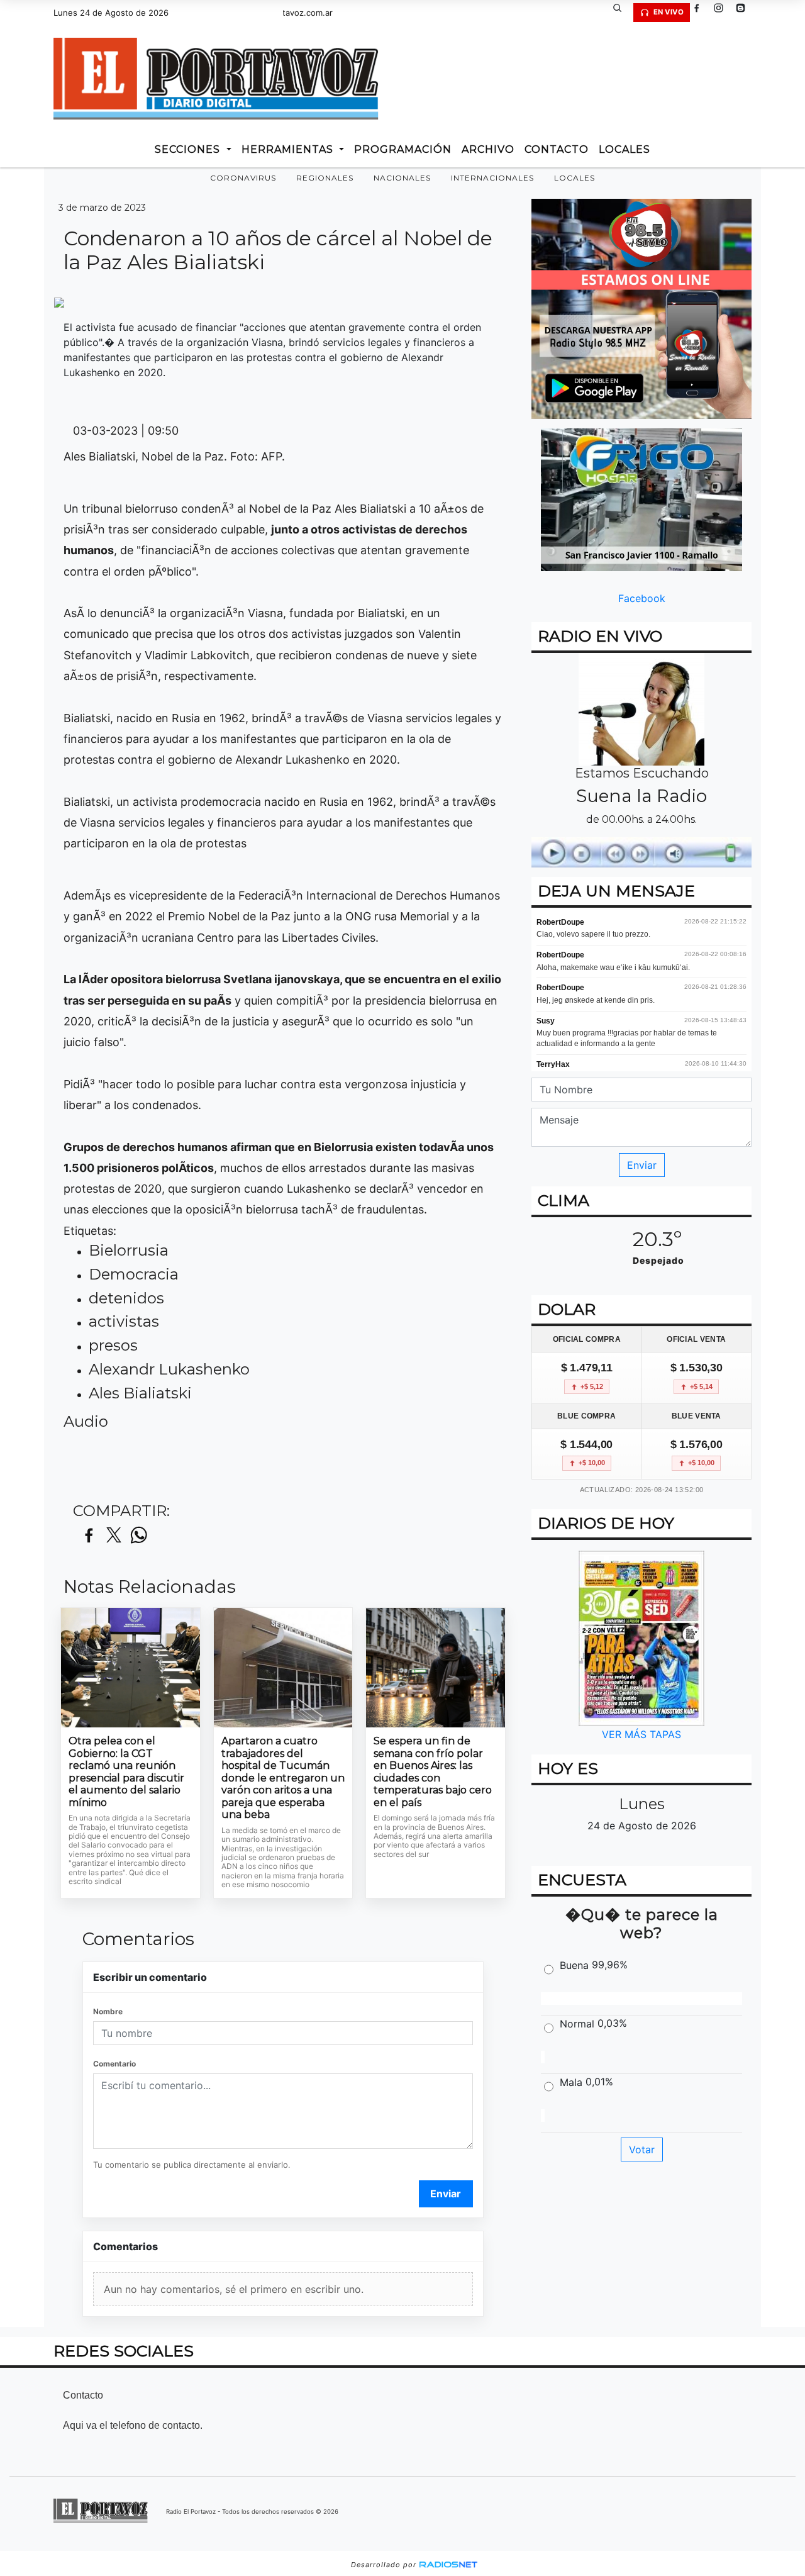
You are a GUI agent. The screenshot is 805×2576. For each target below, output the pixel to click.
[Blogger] (745, 13)
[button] (622, 13)
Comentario (114, 2064)
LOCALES (625, 149)
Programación (403, 149)
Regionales (325, 178)
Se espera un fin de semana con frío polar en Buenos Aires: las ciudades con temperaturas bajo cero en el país (433, 1772)
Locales (575, 178)
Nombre (108, 2011)
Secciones (189, 149)
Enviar (446, 2194)
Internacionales (492, 178)
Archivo (488, 149)
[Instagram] (723, 13)
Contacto (557, 149)
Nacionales (402, 178)
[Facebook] (701, 13)
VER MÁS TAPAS (641, 1734)
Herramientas (289, 149)
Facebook (642, 598)
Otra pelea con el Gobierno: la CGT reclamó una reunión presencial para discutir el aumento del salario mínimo (126, 1772)
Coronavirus (243, 178)
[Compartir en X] (114, 1536)
